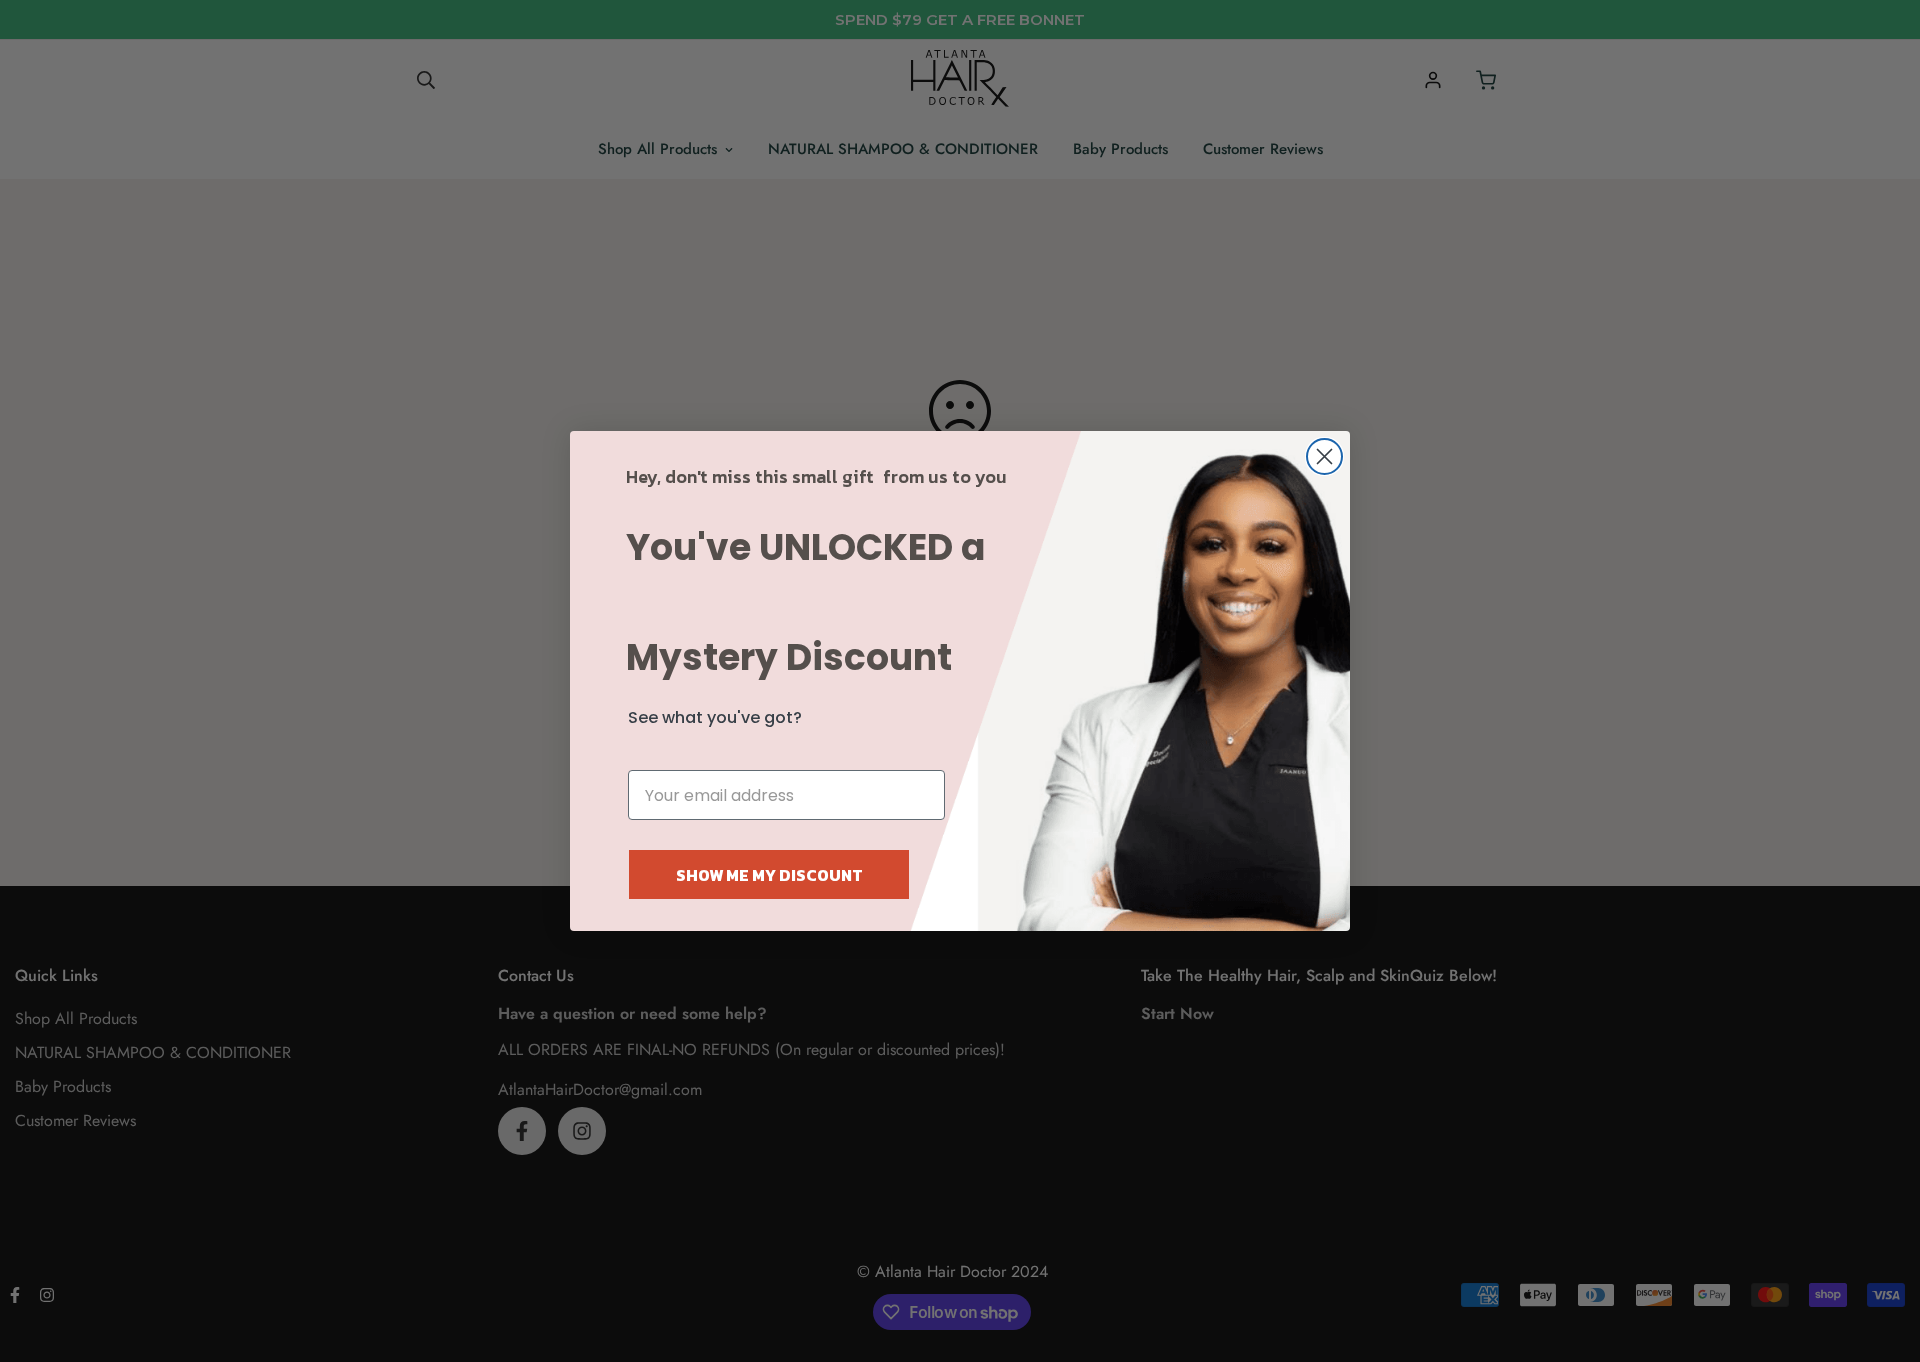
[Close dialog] (1324, 456)
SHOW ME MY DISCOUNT (769, 875)
